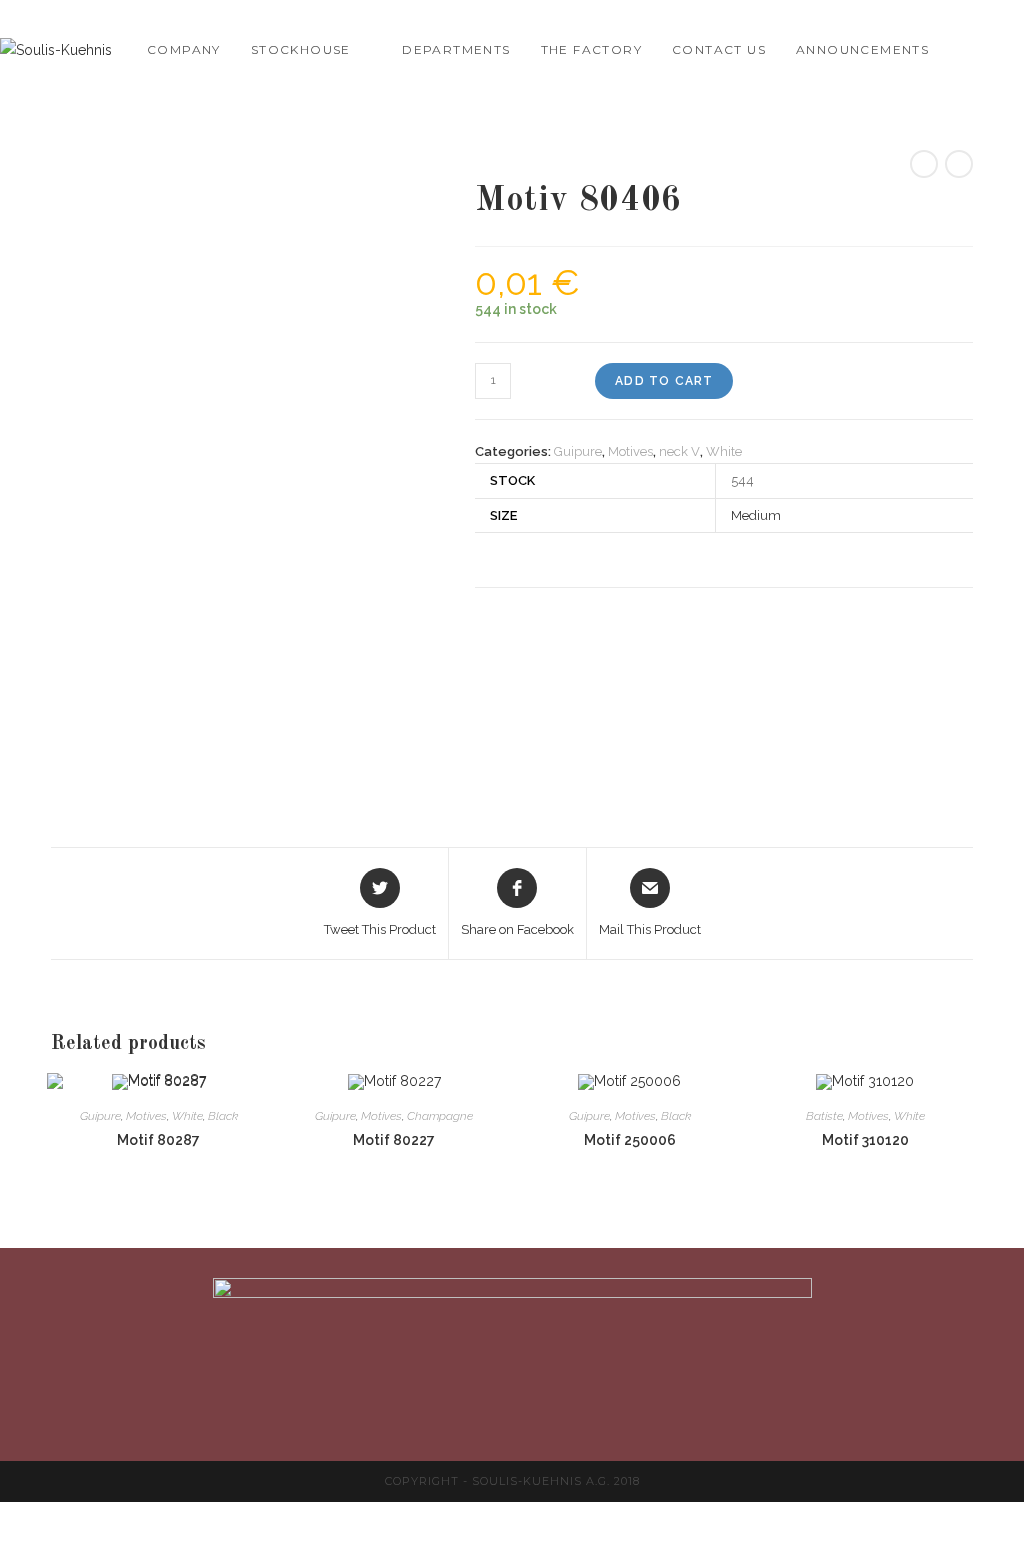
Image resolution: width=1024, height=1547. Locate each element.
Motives (630, 451)
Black (223, 1116)
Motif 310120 (865, 1140)
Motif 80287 (158, 1140)
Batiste (824, 1116)
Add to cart (664, 381)
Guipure (578, 451)
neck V (679, 451)
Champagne (440, 1116)
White (724, 451)
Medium (756, 515)
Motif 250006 (630, 1140)
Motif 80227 (394, 1140)
